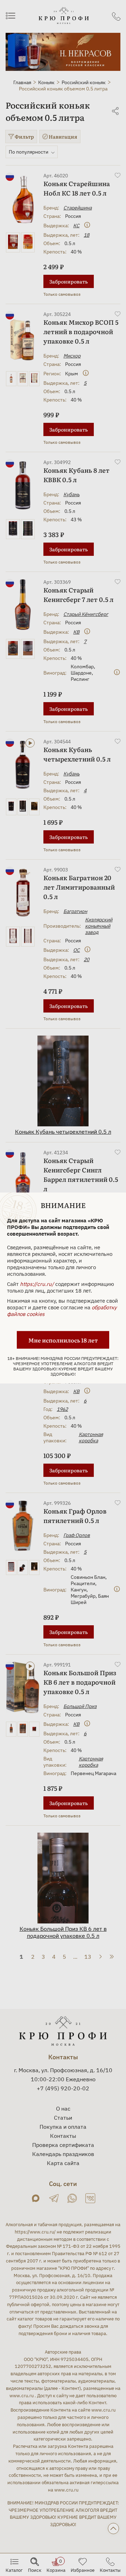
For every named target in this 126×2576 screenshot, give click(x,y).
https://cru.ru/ (37, 1284)
